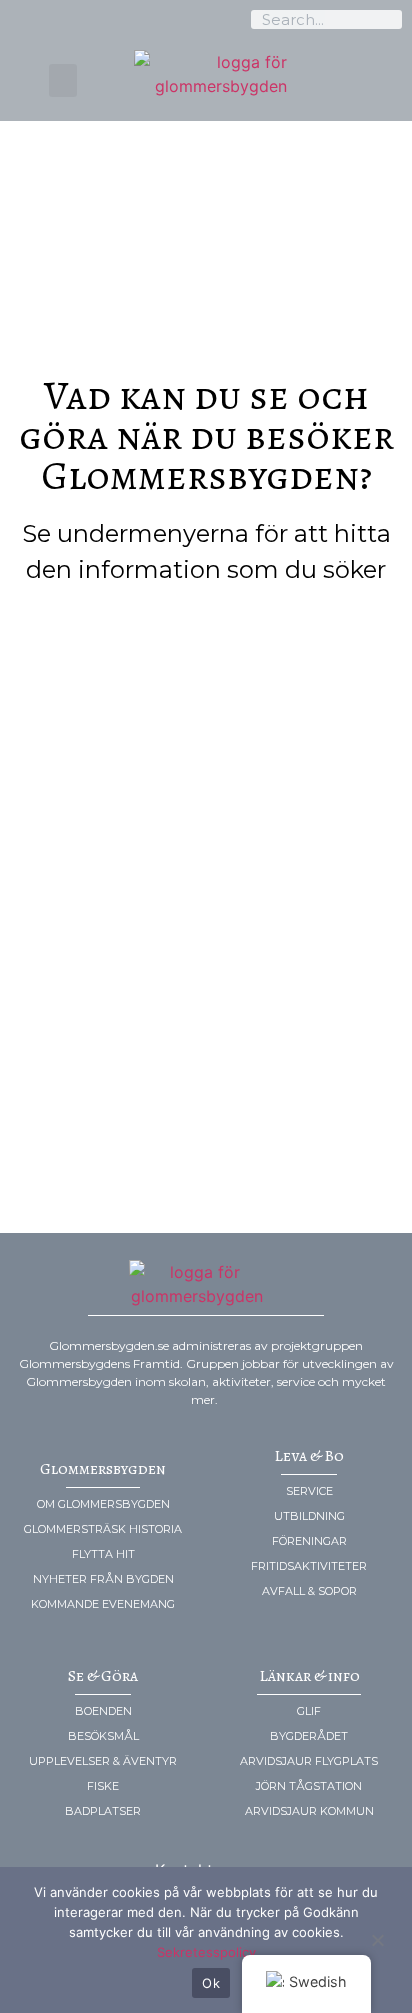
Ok (211, 1983)
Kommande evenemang (103, 1604)
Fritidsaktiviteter (309, 1566)
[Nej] (377, 1939)
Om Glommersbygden (103, 1504)
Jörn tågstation (309, 1786)
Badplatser (103, 1811)
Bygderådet (309, 1736)
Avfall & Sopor (309, 1591)
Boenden (103, 1711)
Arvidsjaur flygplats (309, 1761)
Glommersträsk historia (103, 1529)
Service (309, 1491)
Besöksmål (103, 1736)
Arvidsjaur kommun (309, 1811)
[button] (63, 80)
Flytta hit (103, 1554)
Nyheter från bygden (103, 1579)
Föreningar (309, 1541)
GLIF (309, 1711)
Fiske (103, 1786)
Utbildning (309, 1516)
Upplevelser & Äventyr (103, 1761)
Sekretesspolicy (206, 1952)
